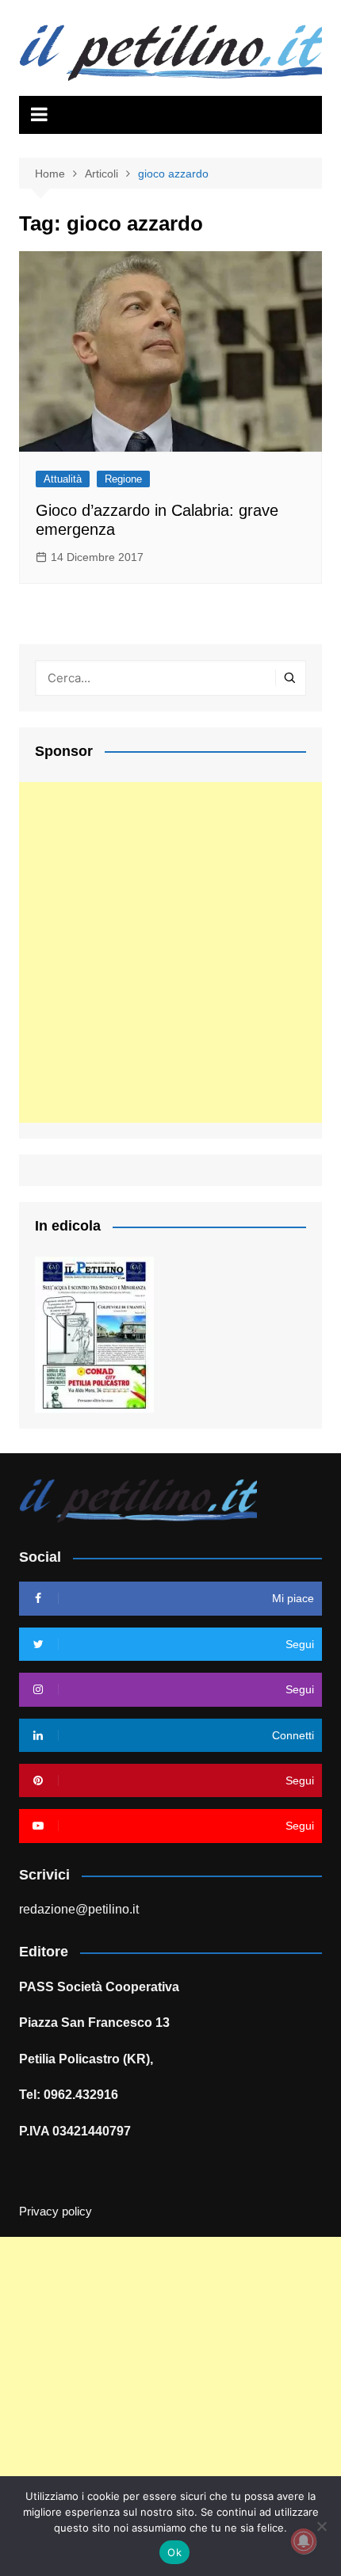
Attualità (63, 479)
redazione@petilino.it (79, 1909)
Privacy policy (56, 2212)
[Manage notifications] (304, 2541)
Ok (174, 2552)
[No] (321, 2526)
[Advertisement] (170, 952)
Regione (123, 479)
